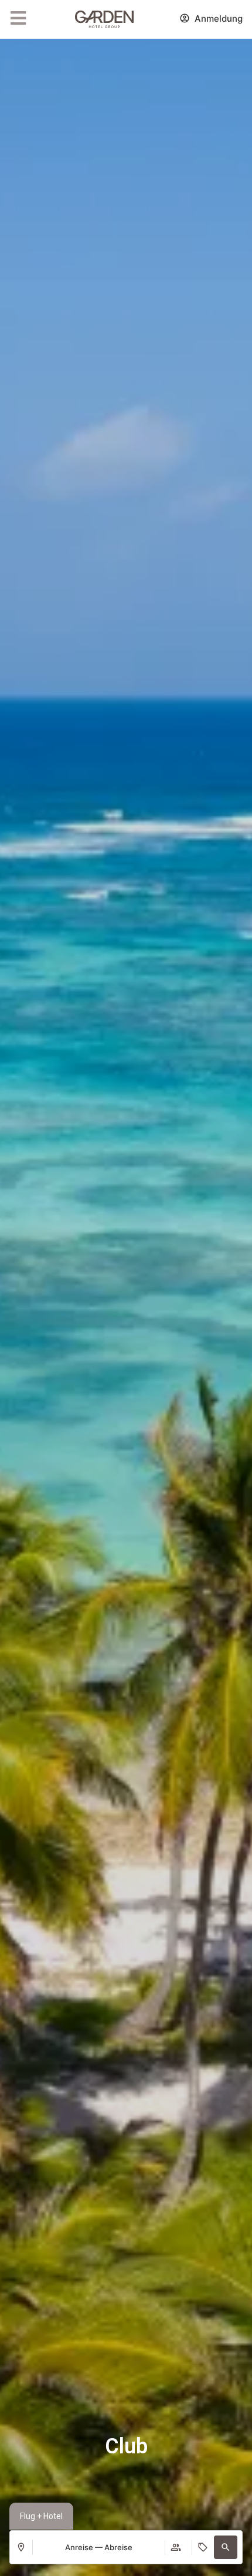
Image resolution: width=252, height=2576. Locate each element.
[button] (226, 2547)
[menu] (18, 18)
